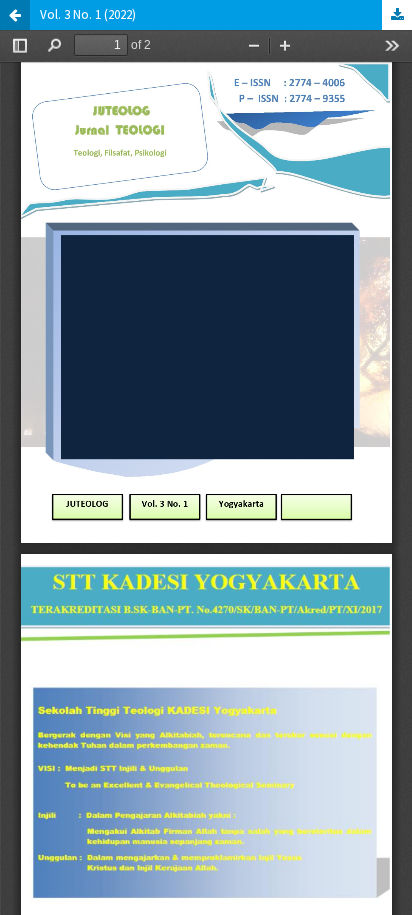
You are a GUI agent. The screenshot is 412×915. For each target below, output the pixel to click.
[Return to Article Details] (15, 15)
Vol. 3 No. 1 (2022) (88, 14)
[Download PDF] (397, 15)
